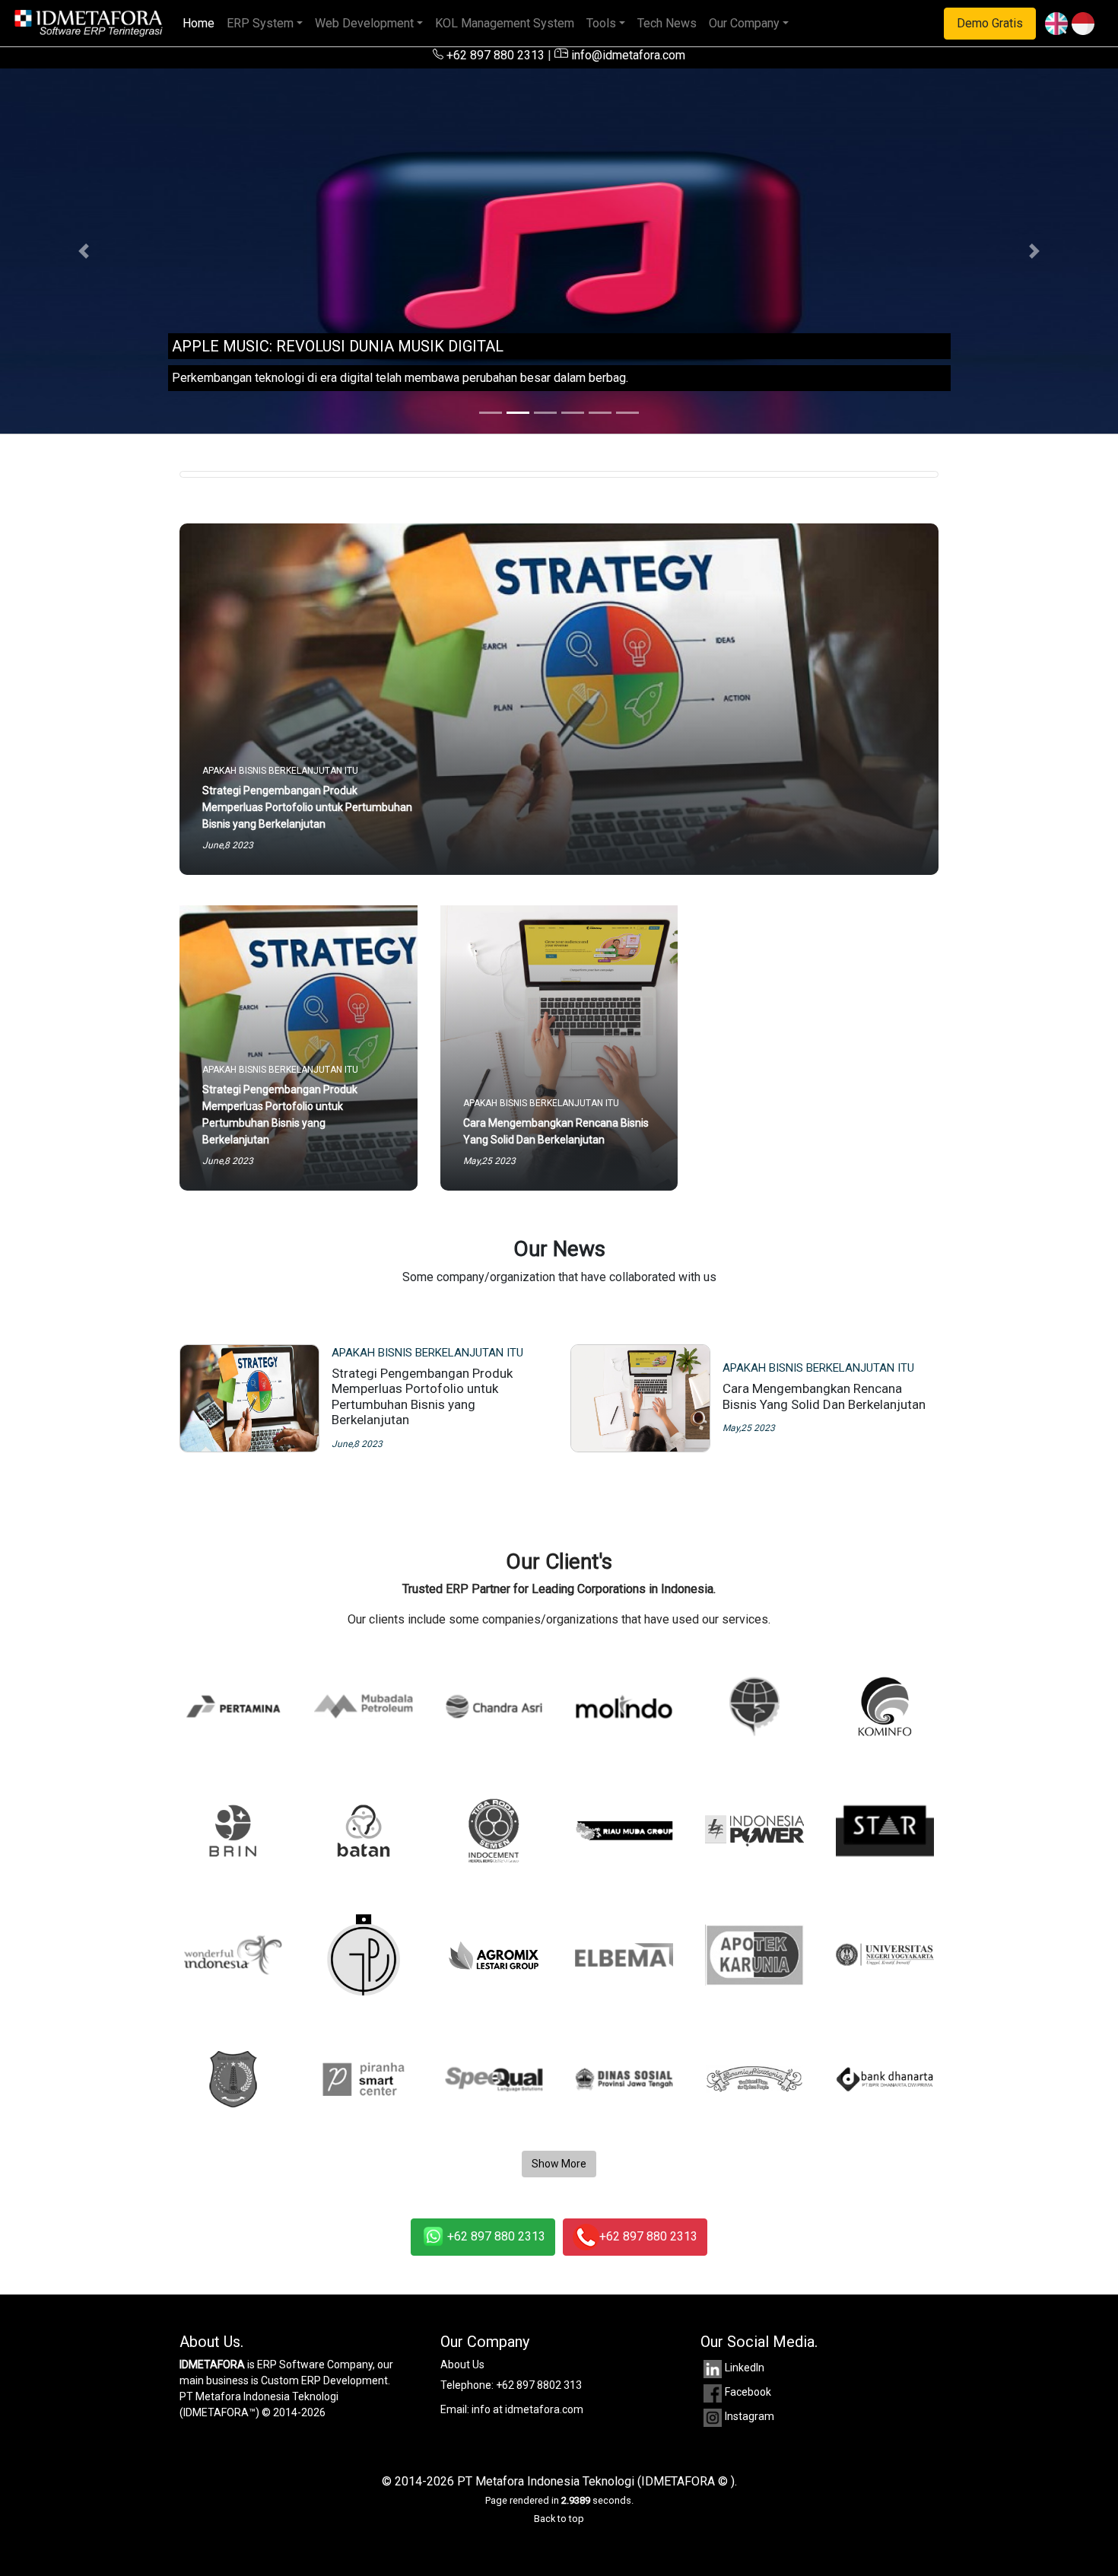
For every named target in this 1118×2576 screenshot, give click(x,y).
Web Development (364, 23)
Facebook (748, 2392)
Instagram (750, 2416)
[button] (84, 251)
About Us (462, 2365)
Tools (601, 23)
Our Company (744, 23)
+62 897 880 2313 (494, 55)
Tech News (667, 23)
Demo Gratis (990, 23)
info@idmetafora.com (627, 55)
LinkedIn (745, 2368)
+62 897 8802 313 (539, 2385)
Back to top (559, 2519)
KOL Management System (505, 23)
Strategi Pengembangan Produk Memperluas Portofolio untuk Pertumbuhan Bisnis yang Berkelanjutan (422, 1396)
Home (202, 23)
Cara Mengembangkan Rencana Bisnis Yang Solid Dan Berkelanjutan (824, 1396)
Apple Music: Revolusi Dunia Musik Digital (338, 346)
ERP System (260, 23)
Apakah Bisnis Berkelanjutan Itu (427, 1353)
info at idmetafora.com (527, 2409)
